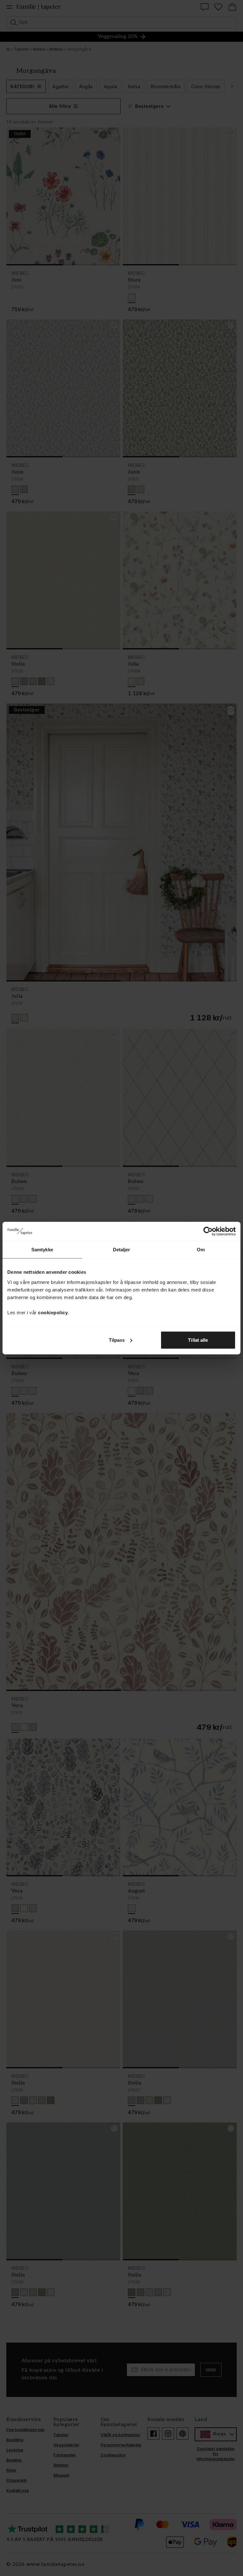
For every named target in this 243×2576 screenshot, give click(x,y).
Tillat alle (198, 1340)
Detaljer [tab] (122, 1250)
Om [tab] (201, 1250)
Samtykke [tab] (42, 1250)
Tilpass (117, 1340)
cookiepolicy (53, 1312)
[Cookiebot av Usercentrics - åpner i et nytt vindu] (208, 1231)
